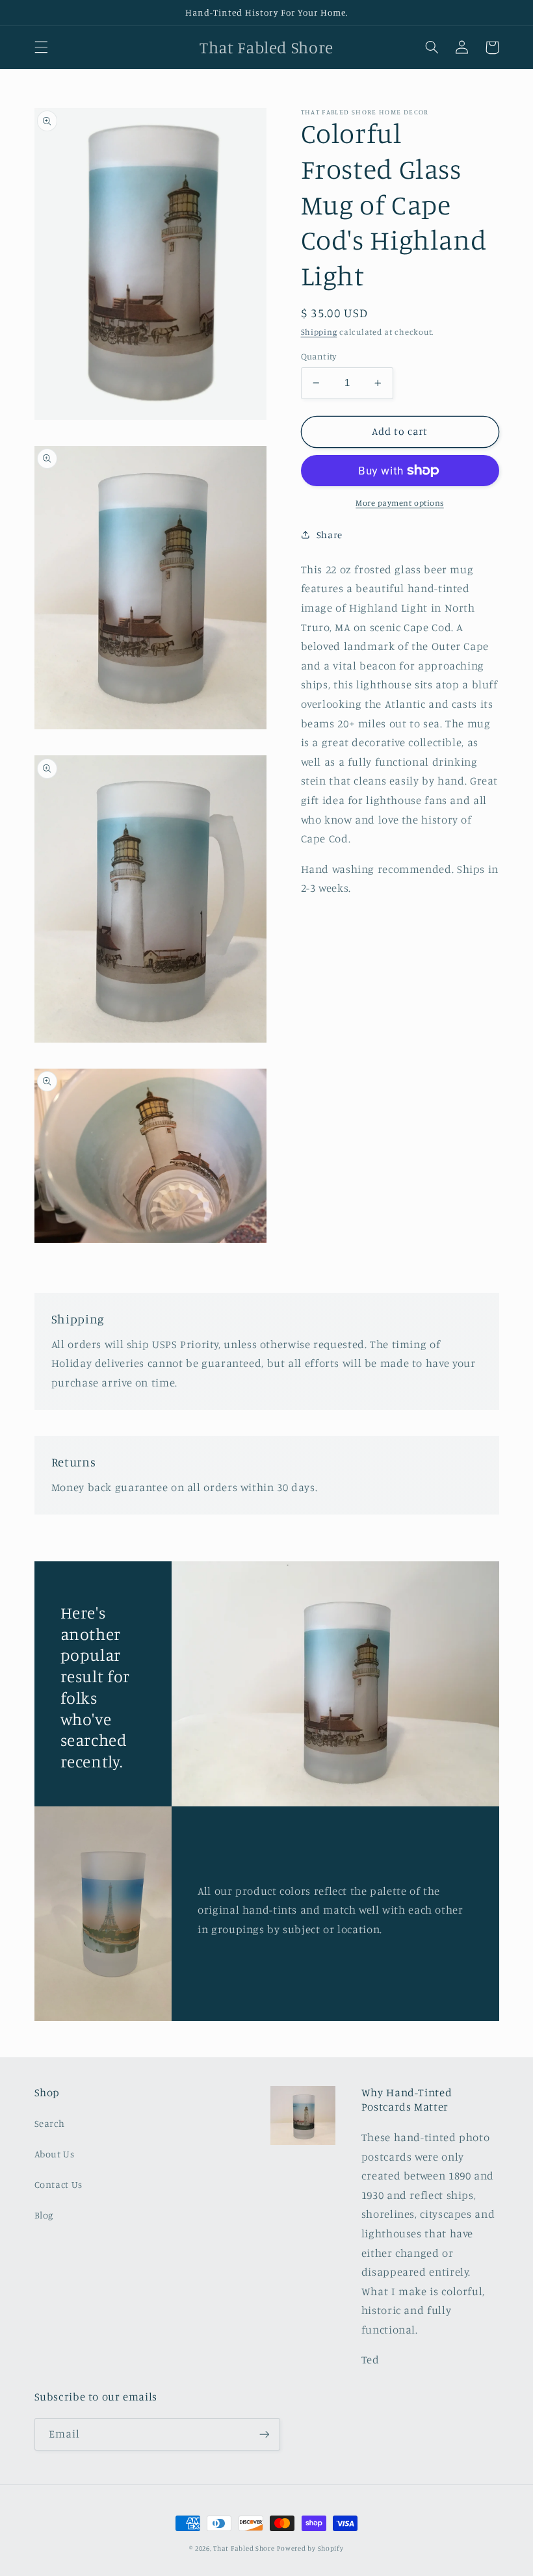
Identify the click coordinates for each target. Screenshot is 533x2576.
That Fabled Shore (244, 2548)
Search (50, 2123)
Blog (44, 2215)
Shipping (319, 332)
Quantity (319, 356)
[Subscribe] (264, 2434)
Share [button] (330, 535)
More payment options (400, 503)
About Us (55, 2154)
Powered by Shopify (310, 2548)
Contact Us (58, 2184)
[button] (41, 47)
